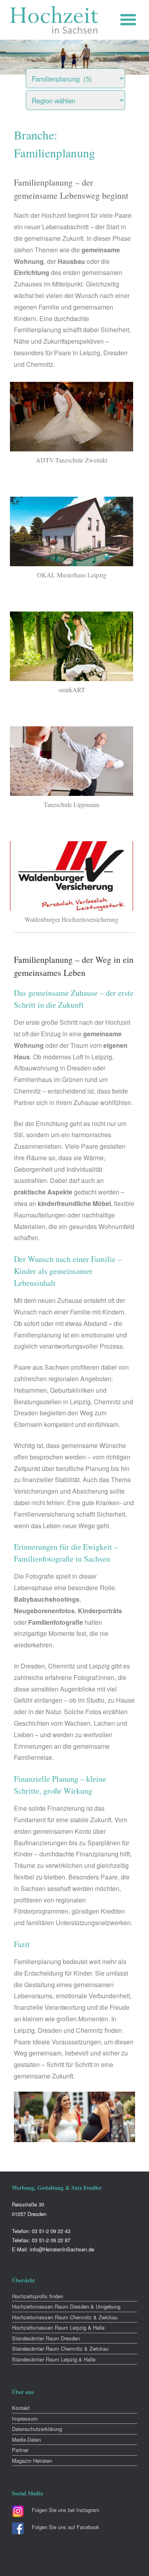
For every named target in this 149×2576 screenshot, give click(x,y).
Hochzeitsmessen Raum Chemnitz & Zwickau (65, 2317)
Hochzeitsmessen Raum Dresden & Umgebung (66, 2306)
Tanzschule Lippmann (72, 804)
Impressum (25, 2418)
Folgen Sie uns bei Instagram (66, 2510)
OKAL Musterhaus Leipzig (72, 575)
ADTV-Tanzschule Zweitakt (72, 460)
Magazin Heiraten (32, 2461)
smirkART (72, 690)
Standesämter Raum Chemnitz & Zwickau (60, 2349)
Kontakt (21, 2408)
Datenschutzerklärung (37, 2429)
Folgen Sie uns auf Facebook (66, 2527)
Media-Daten (26, 2440)
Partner (20, 2450)
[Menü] (130, 20)
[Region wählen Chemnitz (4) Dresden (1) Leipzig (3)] (85, 98)
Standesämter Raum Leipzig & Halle (54, 2359)
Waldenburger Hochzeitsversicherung (72, 919)
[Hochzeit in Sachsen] (54, 20)
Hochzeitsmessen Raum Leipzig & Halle (58, 2327)
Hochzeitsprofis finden (38, 2296)
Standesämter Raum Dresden (46, 2338)
